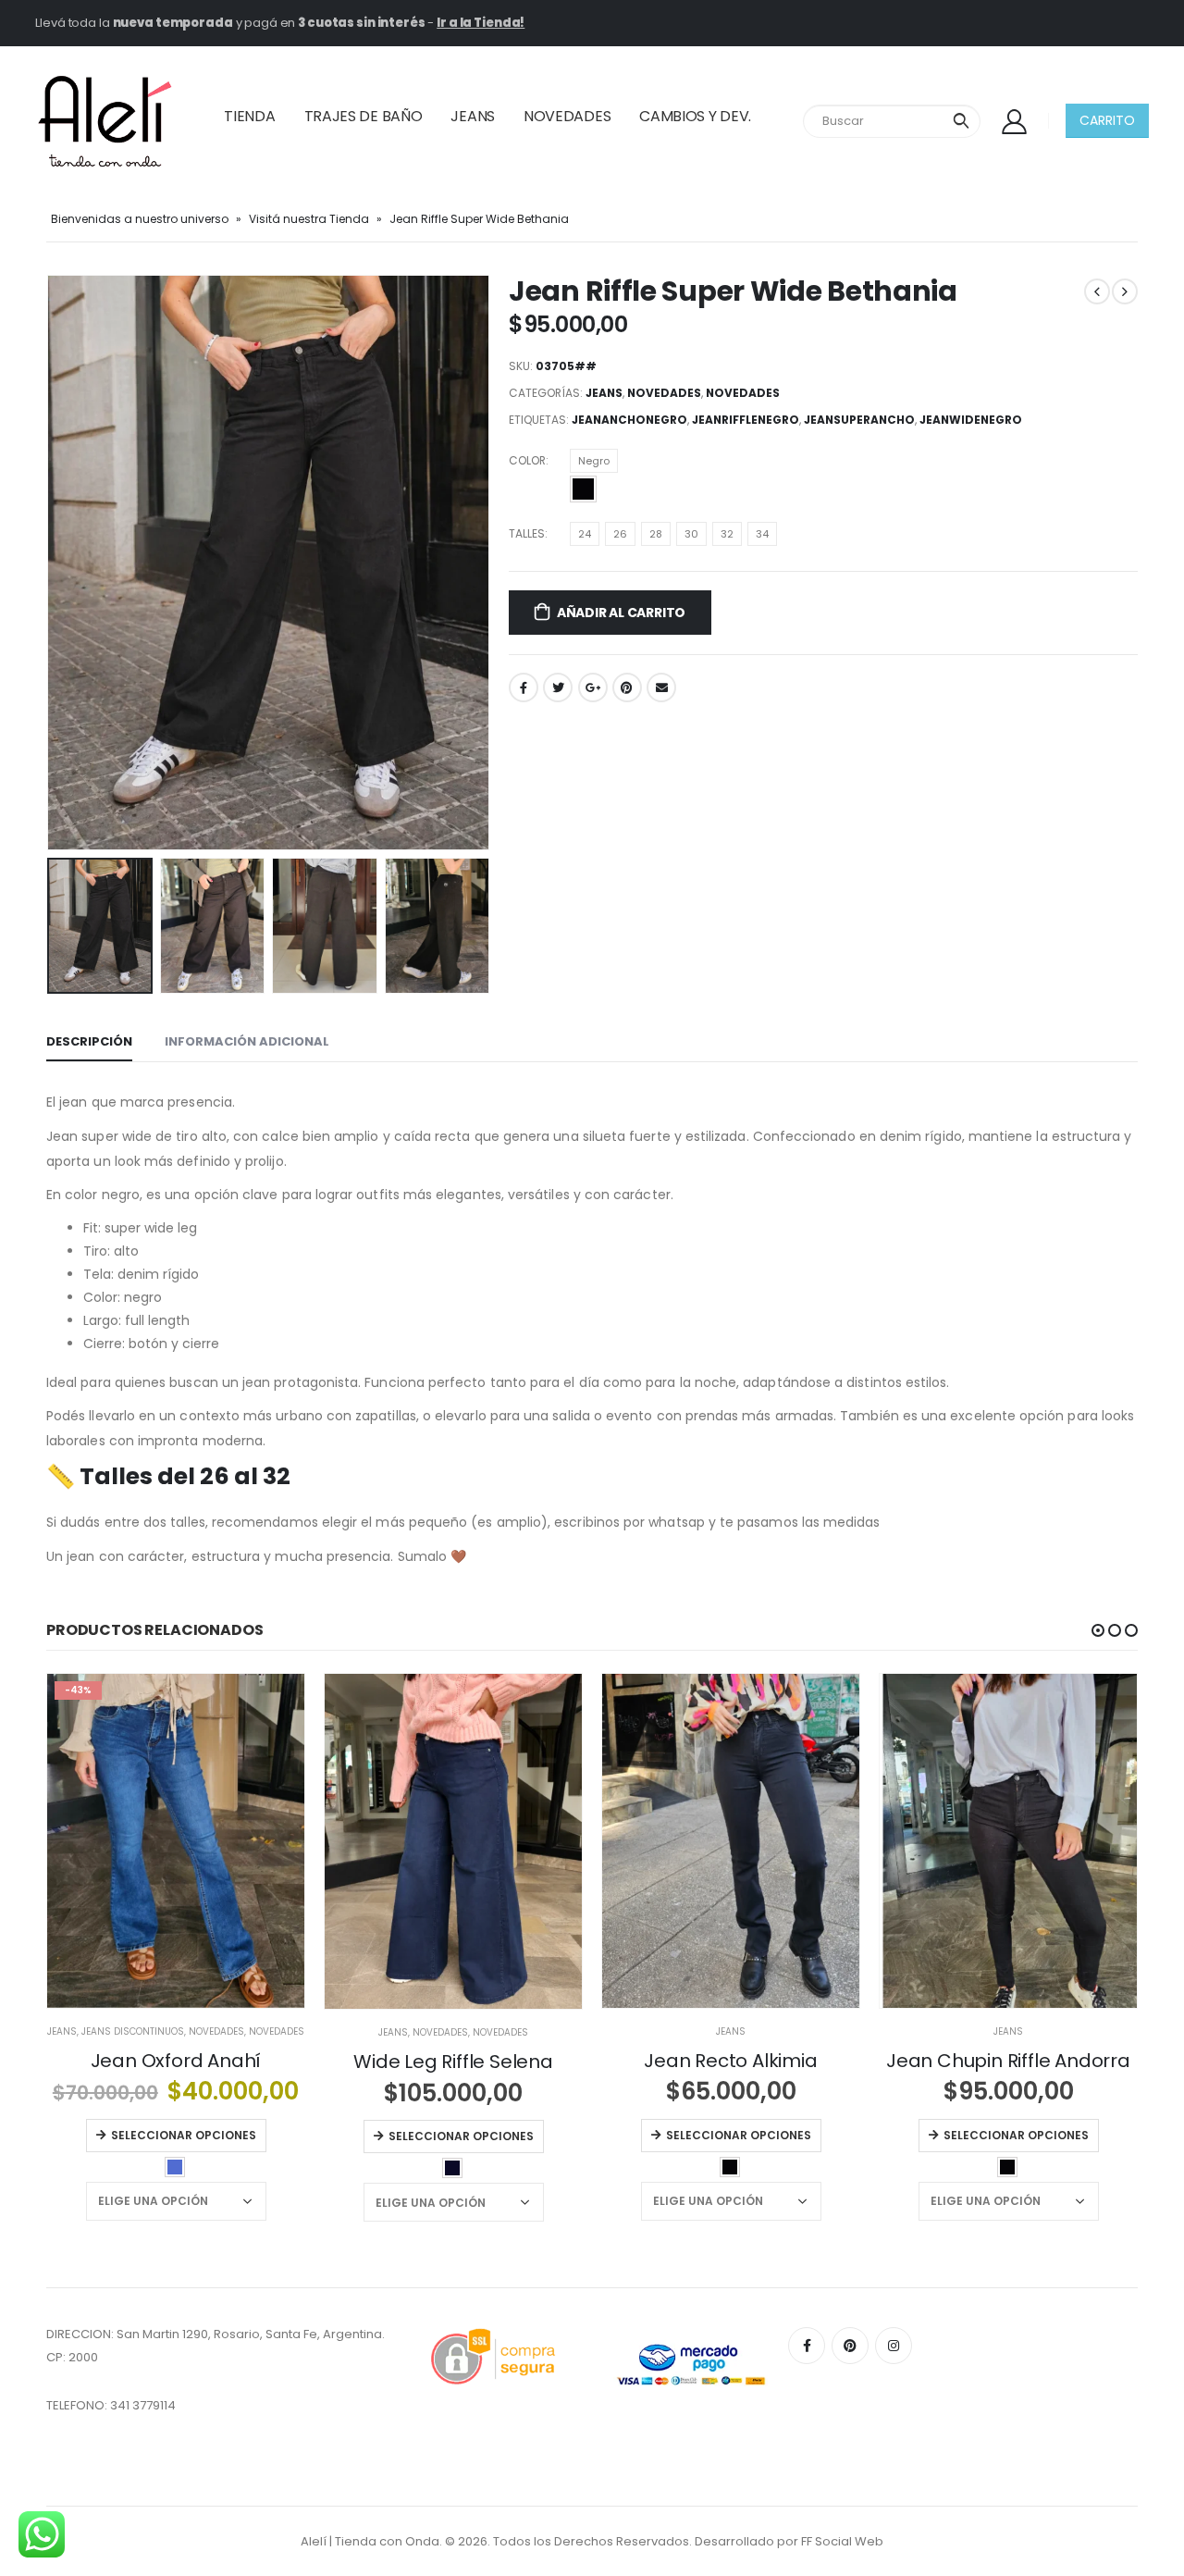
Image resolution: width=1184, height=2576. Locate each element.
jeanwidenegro (971, 420)
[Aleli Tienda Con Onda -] (105, 121)
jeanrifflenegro (746, 420)
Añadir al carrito (621, 613)
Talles (527, 533)
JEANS (473, 116)
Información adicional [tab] (247, 1041)
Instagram (894, 2346)
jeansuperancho (859, 420)
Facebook (524, 687)
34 (762, 534)
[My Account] (1014, 121)
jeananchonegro (629, 420)
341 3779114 (143, 2405)
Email (661, 687)
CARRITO (1107, 120)
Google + (593, 687)
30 (691, 534)
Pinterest (627, 687)
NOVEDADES (567, 116)
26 (620, 534)
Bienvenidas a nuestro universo (140, 219)
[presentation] (51, 563)
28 (656, 534)
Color (527, 460)
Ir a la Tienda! (481, 23)
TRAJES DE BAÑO (364, 116)
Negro (594, 461)
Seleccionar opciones (184, 2136)
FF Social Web (842, 2541)
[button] (1098, 1630)
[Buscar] (961, 121)
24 (585, 534)
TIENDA (249, 116)
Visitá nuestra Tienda (309, 219)
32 (727, 534)
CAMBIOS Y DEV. (695, 116)
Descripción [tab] (89, 1041)
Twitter (558, 687)
